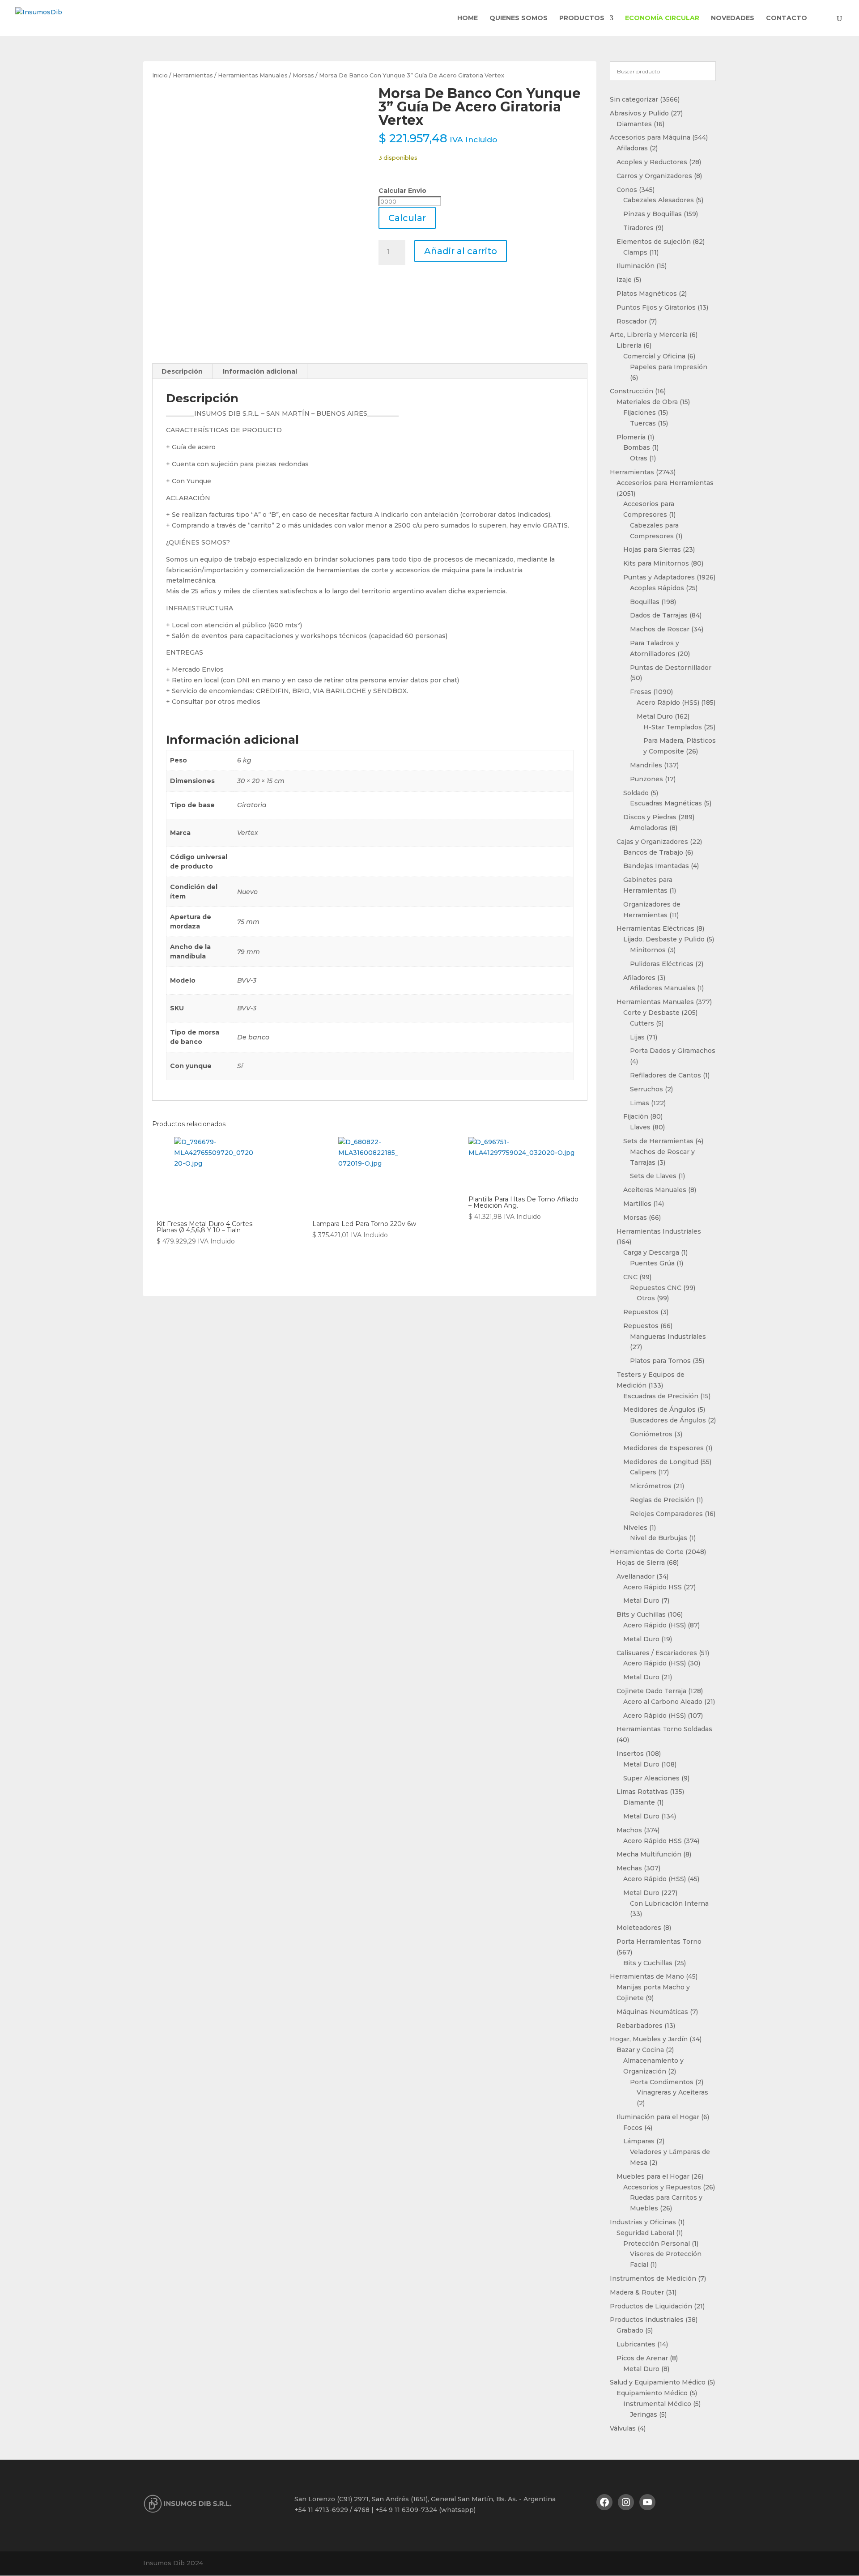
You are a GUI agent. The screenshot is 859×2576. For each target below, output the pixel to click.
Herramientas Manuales (253, 75)
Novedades (733, 18)
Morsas (303, 75)
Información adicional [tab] (260, 371)
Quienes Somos (519, 18)
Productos (582, 18)
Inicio (160, 75)
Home (468, 18)
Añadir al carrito (461, 251)
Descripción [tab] (182, 371)
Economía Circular (662, 18)
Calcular (407, 218)
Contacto (787, 18)
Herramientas (193, 75)
